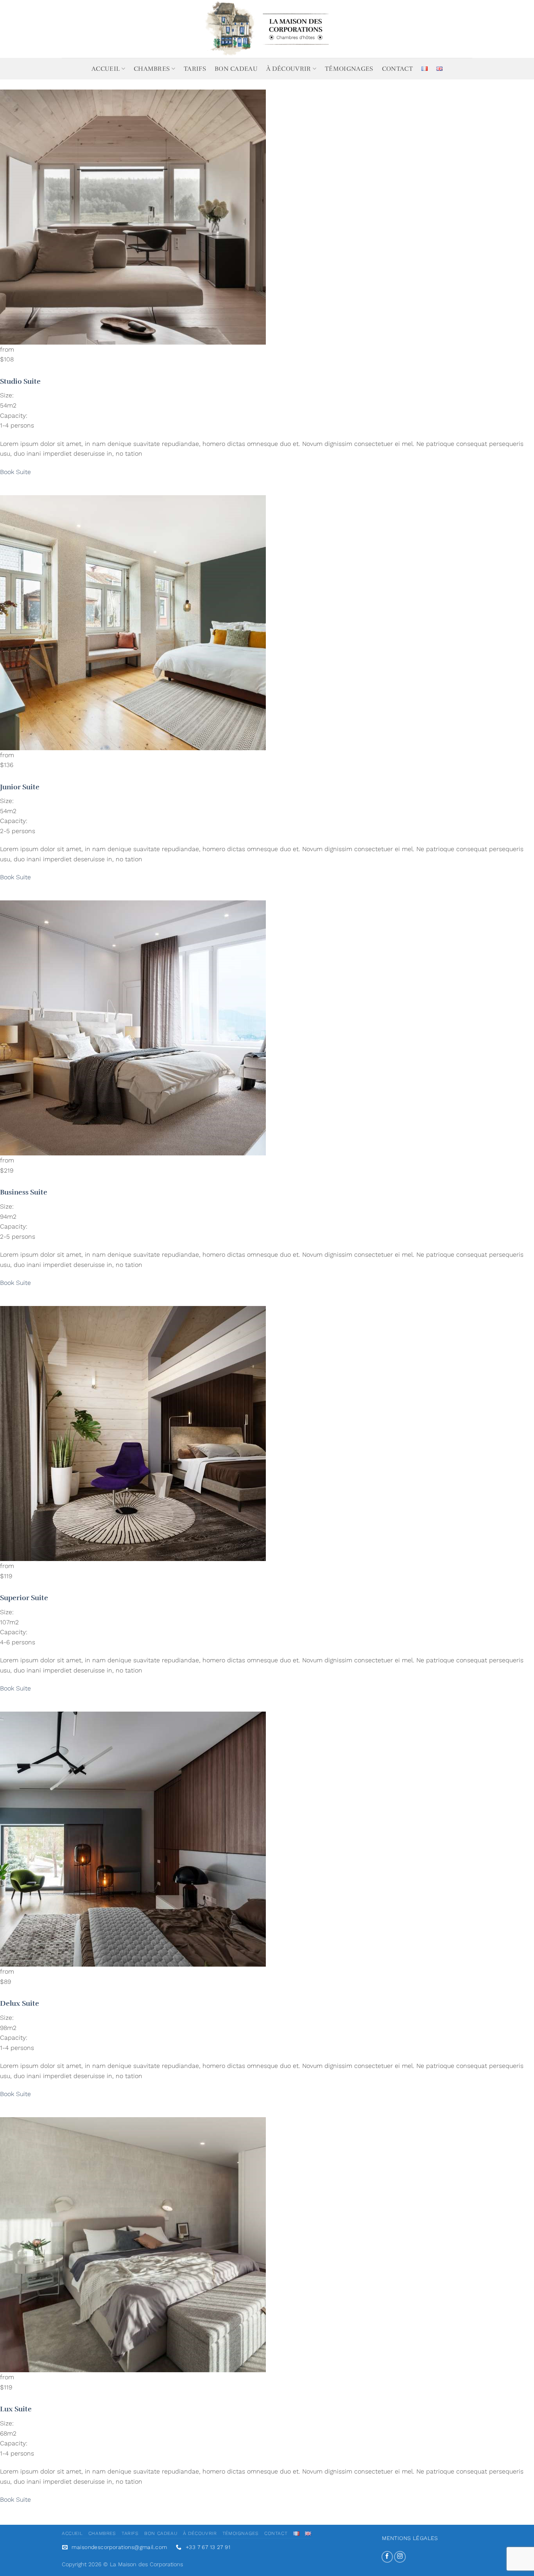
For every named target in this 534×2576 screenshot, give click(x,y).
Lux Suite (16, 2409)
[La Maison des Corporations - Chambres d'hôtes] (267, 29)
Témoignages (349, 69)
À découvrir (289, 69)
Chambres (152, 69)
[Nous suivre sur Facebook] (387, 2557)
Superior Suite (24, 1598)
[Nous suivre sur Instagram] (400, 2557)
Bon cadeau (236, 69)
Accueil (106, 69)
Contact (397, 69)
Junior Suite (20, 787)
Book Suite (15, 472)
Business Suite (24, 1192)
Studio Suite (20, 381)
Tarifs (195, 69)
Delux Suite (20, 2003)
